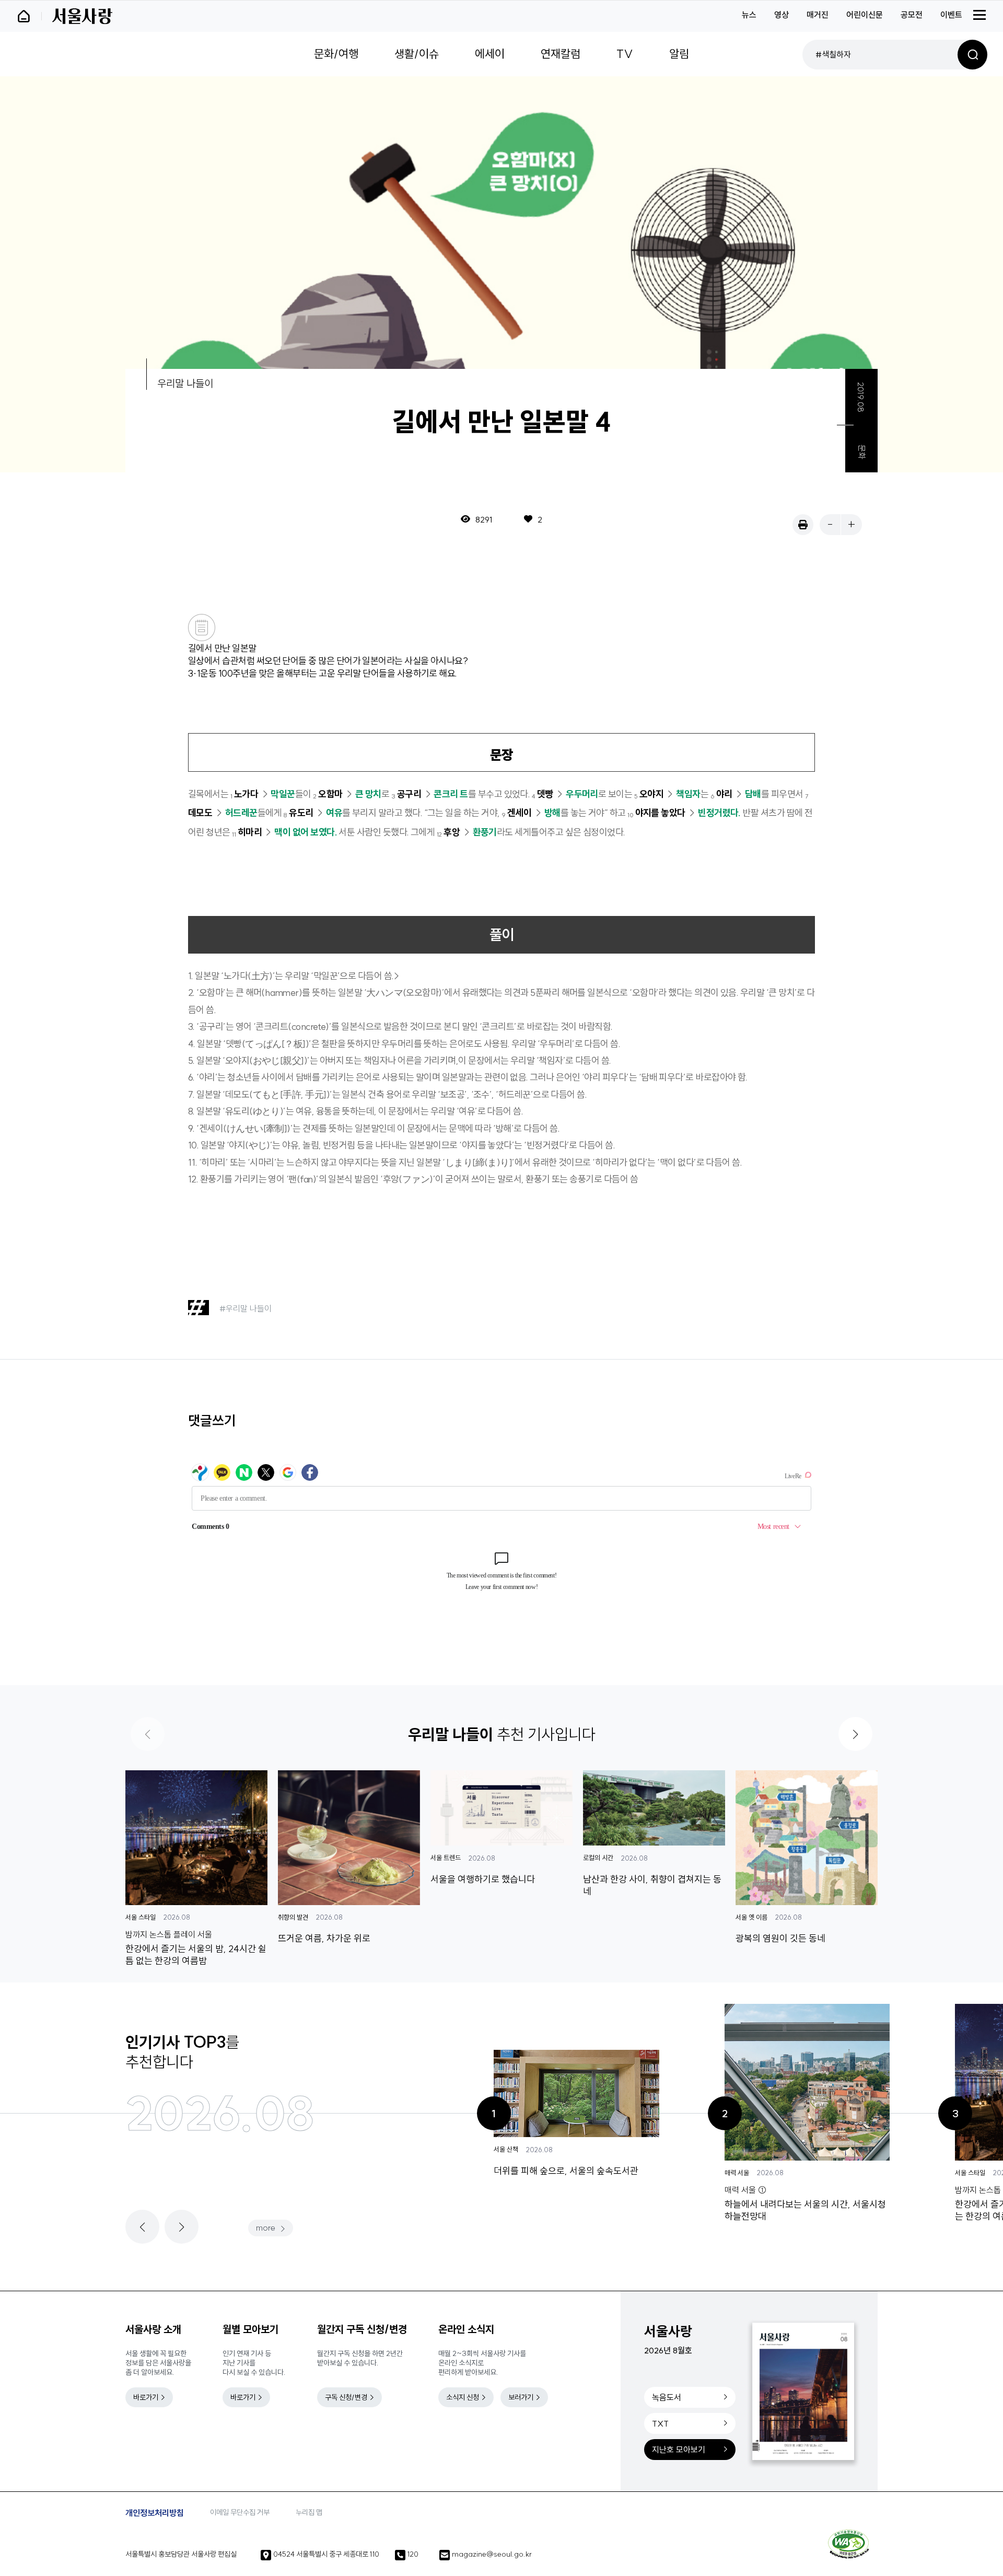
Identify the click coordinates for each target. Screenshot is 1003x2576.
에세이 (490, 54)
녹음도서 (667, 2397)
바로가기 (146, 2397)
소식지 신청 (463, 2397)
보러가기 (521, 2397)
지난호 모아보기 (679, 2450)
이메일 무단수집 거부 (240, 2512)
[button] (855, 1734)
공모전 (912, 15)
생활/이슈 (417, 54)
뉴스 (749, 15)
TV (625, 54)
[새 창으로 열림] (803, 525)
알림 (679, 54)
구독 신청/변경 (346, 2397)
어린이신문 (865, 15)
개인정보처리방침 (155, 2513)
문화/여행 (336, 54)
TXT (660, 2423)
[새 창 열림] (848, 2544)
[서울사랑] (82, 16)
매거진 (818, 15)
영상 (782, 15)
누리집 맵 (309, 2512)
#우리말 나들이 (246, 1308)
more (266, 2227)
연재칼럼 (561, 54)
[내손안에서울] (29, 16)
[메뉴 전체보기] (979, 15)
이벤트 (951, 15)
